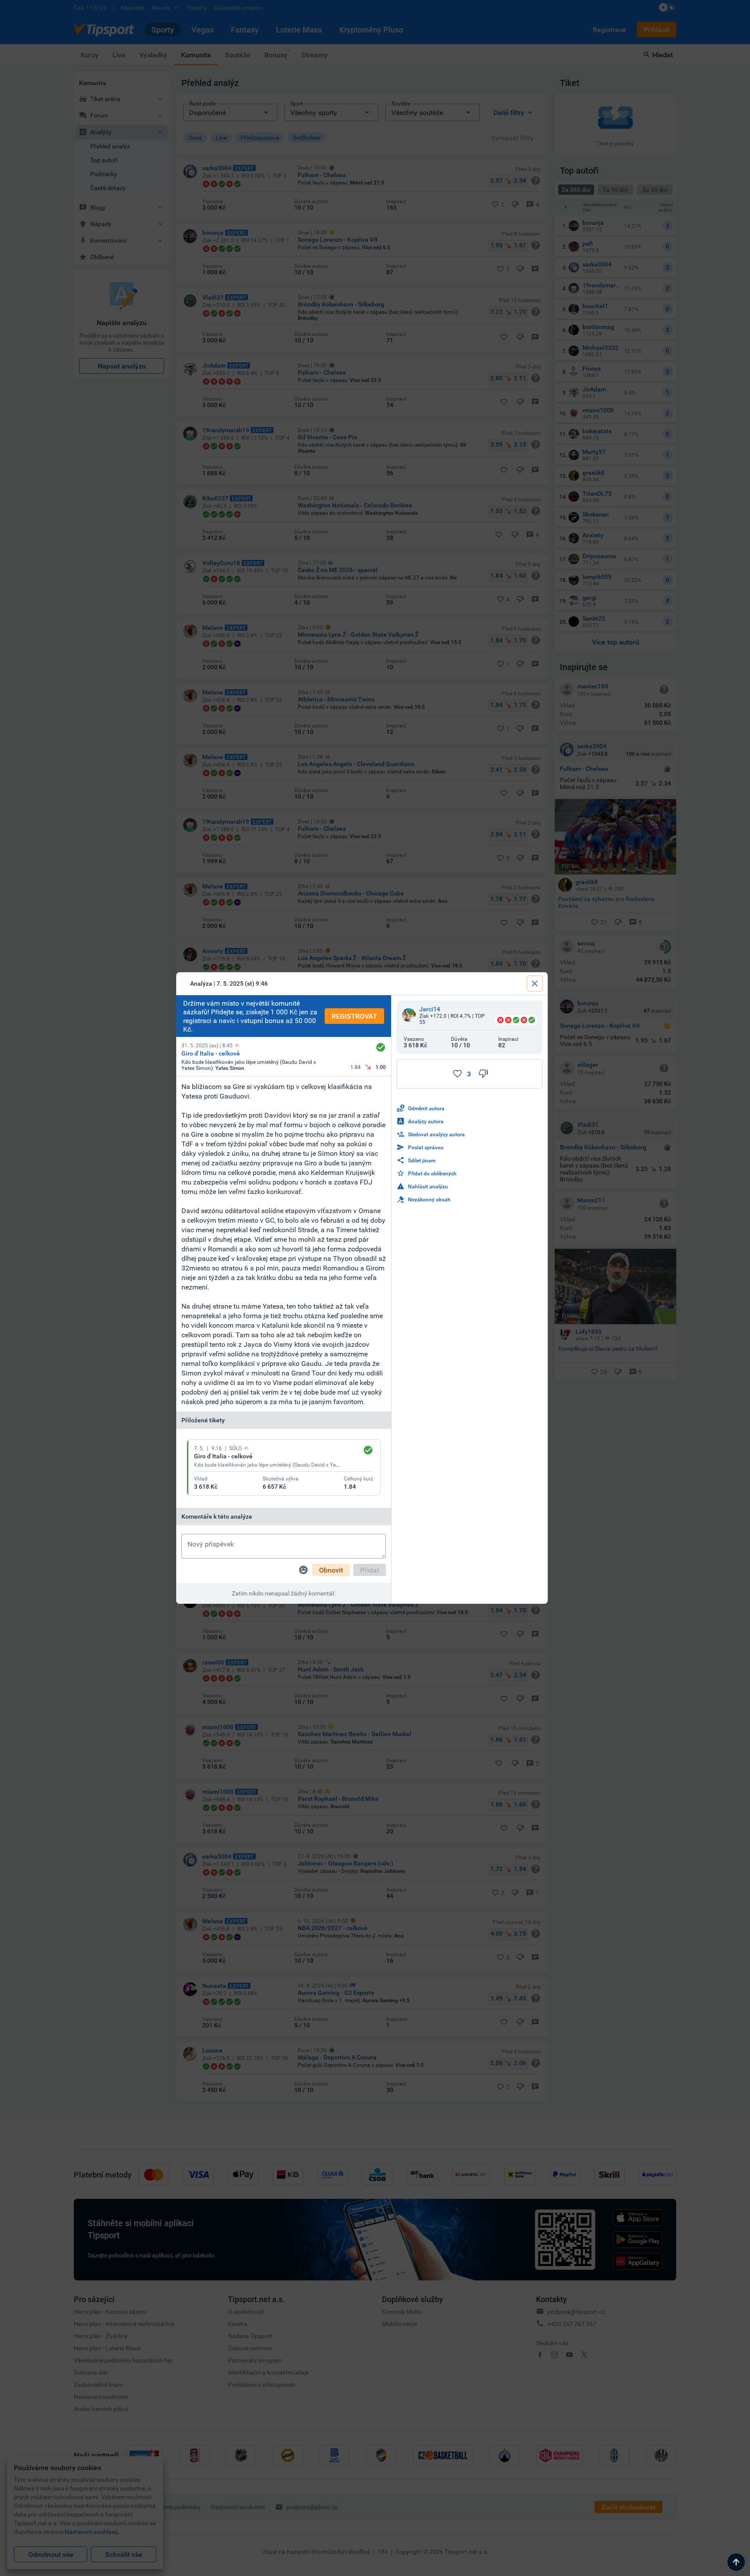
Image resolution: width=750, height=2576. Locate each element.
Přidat (370, 1570)
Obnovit (331, 1570)
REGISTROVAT (354, 1016)
